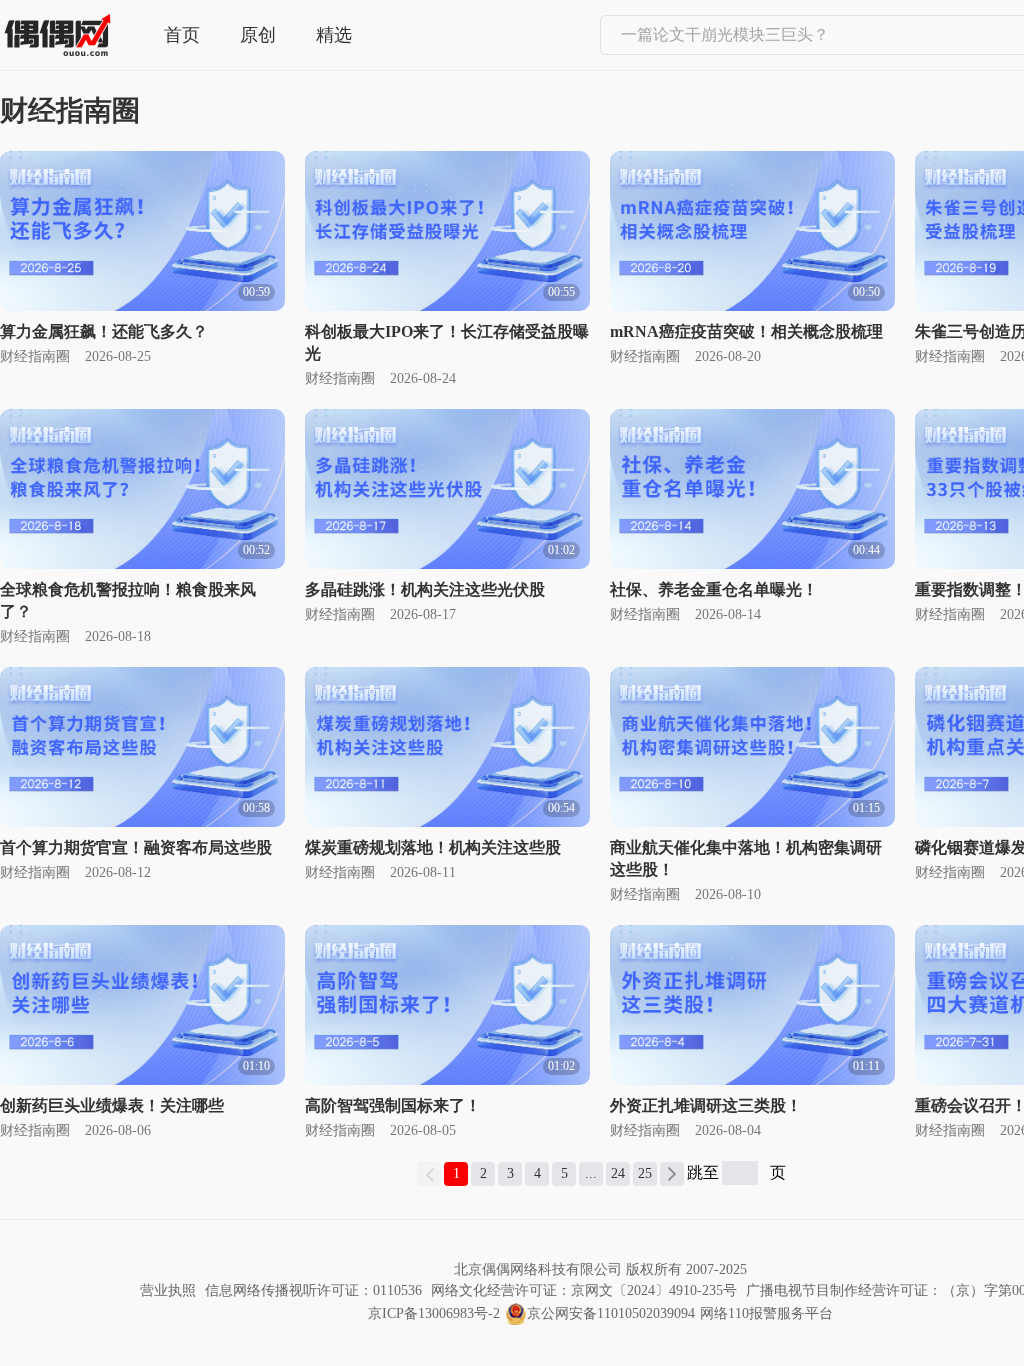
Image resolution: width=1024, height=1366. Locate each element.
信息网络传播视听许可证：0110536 (313, 1290)
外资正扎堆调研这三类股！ (706, 1105)
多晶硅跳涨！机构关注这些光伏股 (425, 589)
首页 (182, 35)
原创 (258, 35)
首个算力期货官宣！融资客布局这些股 (136, 847)
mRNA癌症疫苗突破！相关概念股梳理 (746, 331)
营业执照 (168, 1290)
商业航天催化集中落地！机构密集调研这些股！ (746, 858)
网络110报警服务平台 (766, 1313)
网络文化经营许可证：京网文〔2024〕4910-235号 (584, 1290)
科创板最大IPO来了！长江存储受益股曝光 (447, 342)
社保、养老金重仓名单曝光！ (714, 589)
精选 (334, 35)
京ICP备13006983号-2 (434, 1313)
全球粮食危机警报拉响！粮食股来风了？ (128, 600)
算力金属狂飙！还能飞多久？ (104, 331)
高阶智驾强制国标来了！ (393, 1105)
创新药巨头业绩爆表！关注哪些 (112, 1105)
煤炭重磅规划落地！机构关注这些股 (433, 847)
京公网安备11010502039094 (611, 1313)
